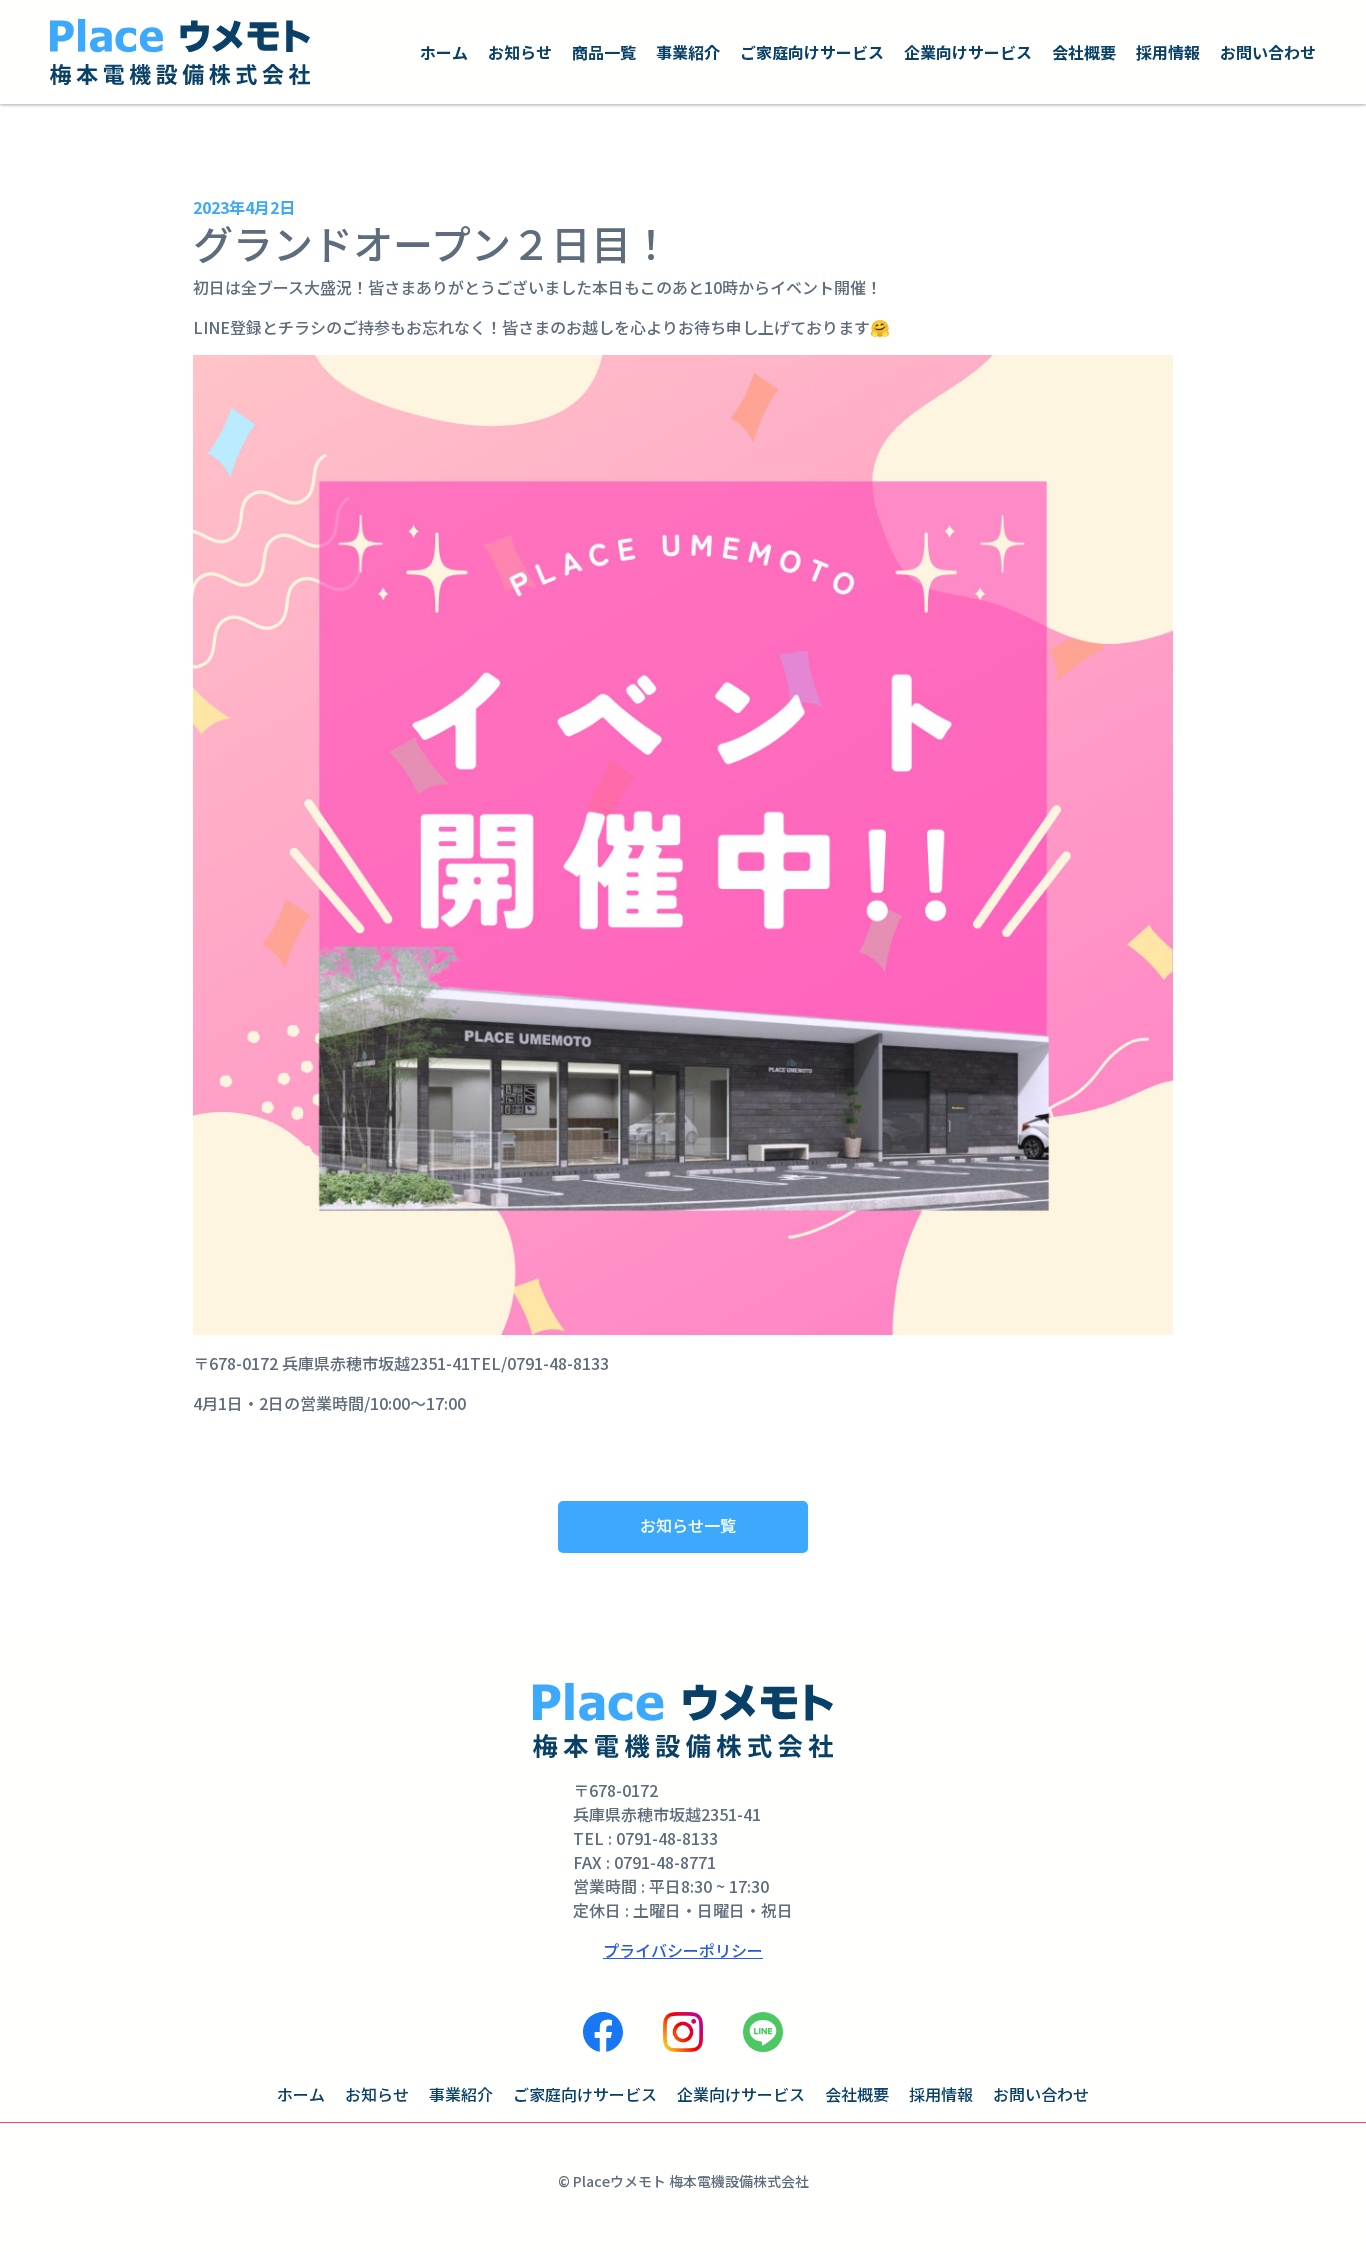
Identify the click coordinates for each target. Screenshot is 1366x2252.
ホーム (444, 52)
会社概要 (1084, 52)
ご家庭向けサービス (812, 52)
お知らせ (520, 52)
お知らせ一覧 (688, 1525)
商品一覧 (604, 52)
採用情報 (1168, 52)
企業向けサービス (968, 52)
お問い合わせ (1268, 52)
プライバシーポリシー (683, 1950)
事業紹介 (688, 52)
